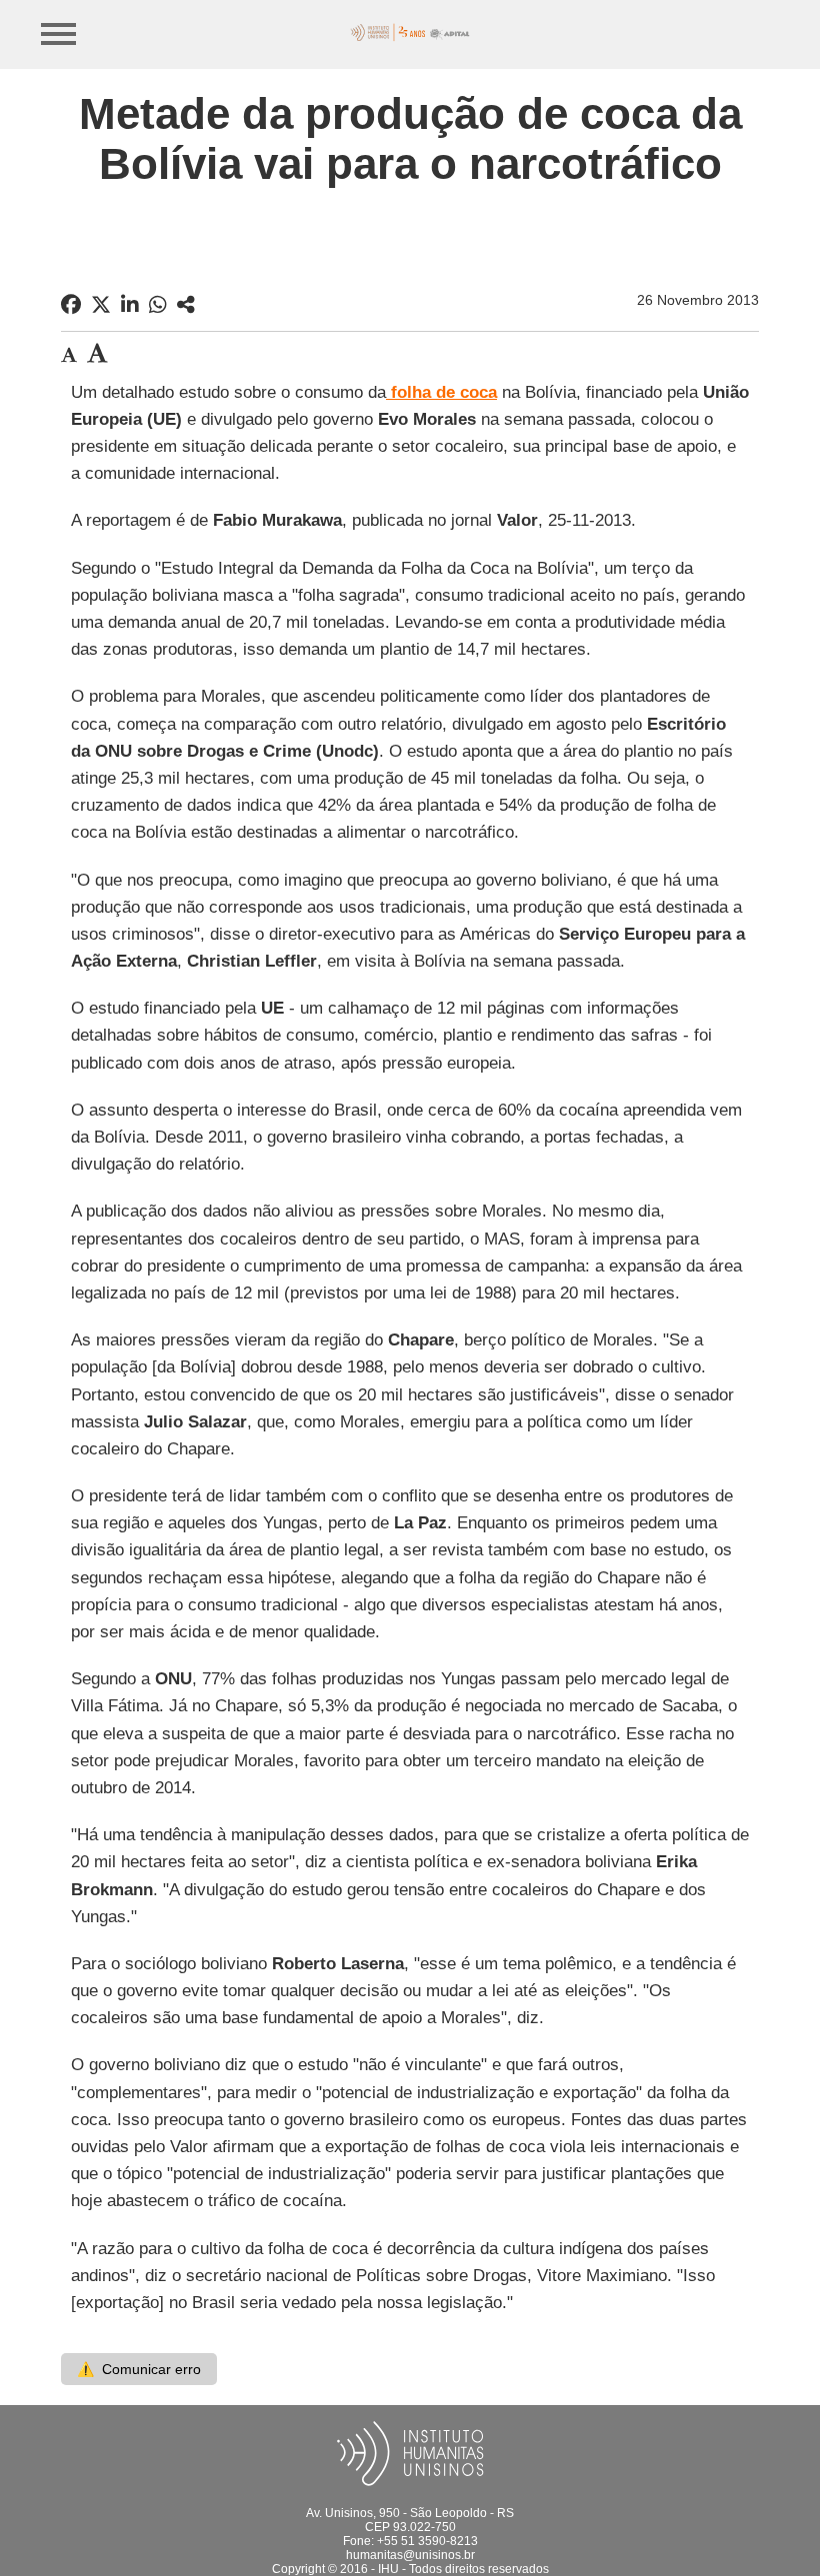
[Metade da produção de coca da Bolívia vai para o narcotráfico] (186, 305)
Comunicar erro (139, 2369)
